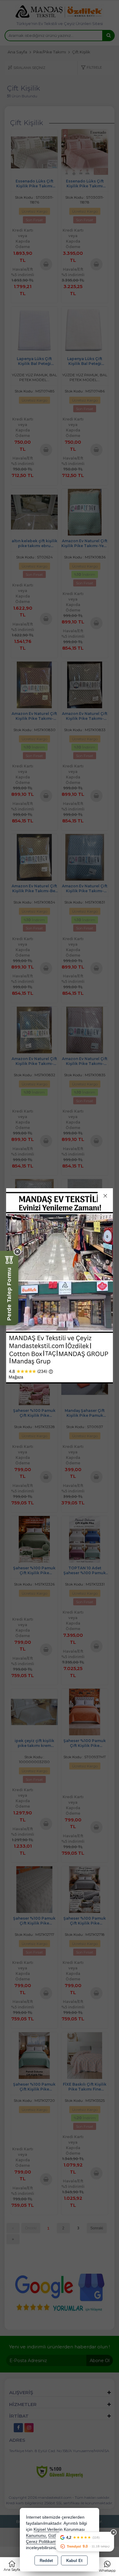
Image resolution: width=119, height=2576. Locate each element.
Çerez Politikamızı (43, 2542)
